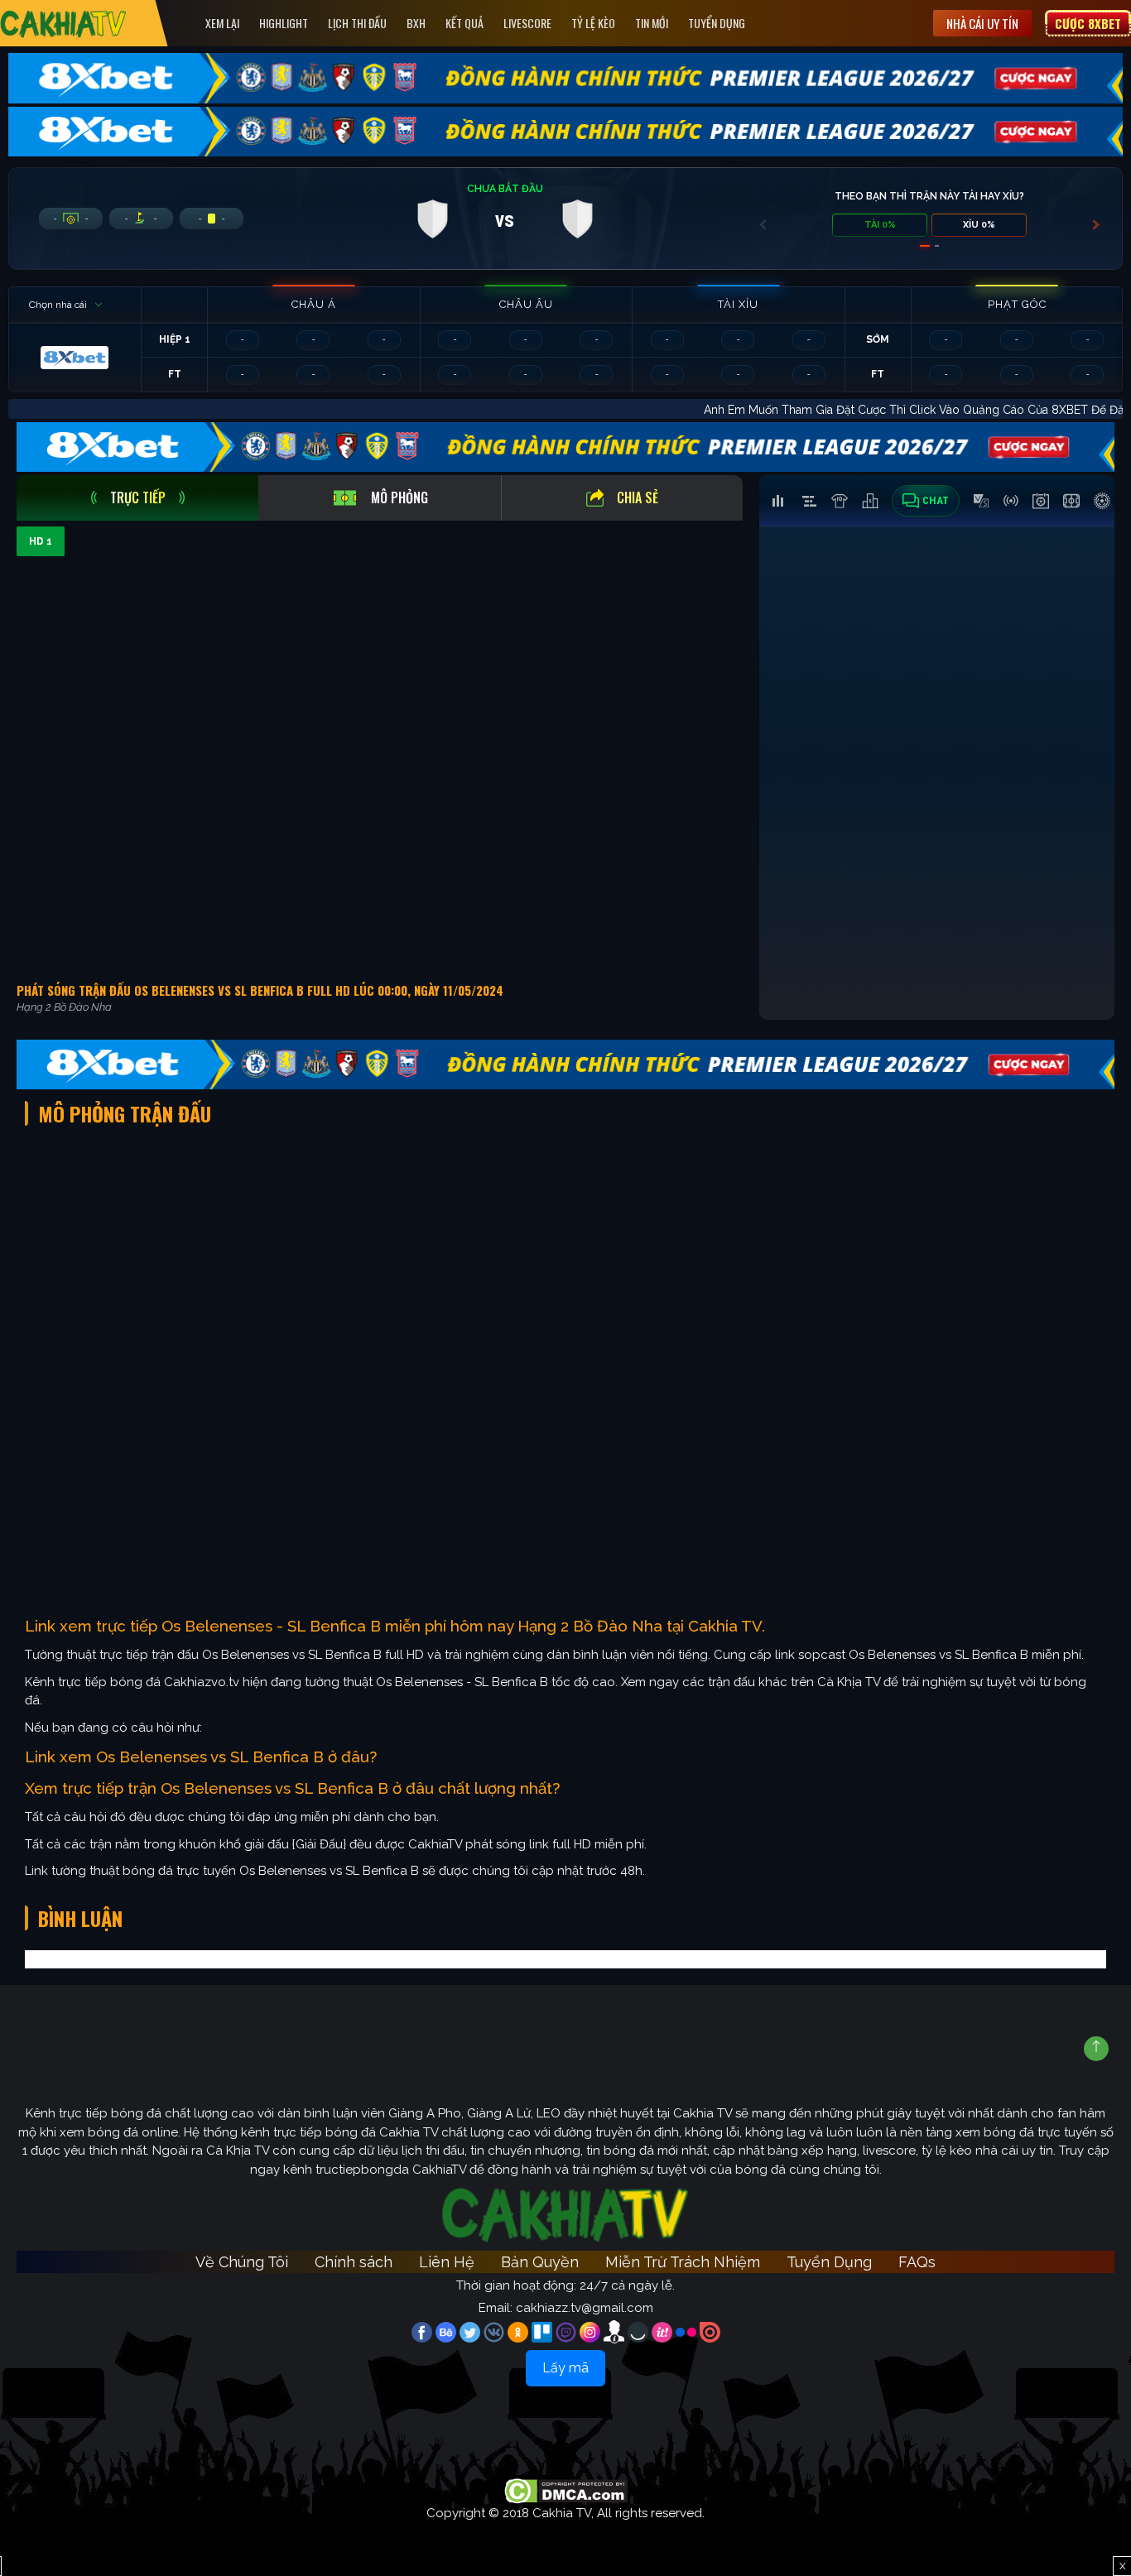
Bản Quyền (540, 2262)
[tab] (137, 498)
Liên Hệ (447, 2262)
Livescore (527, 23)
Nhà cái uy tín (982, 23)
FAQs (917, 2262)
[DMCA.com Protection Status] (566, 2490)
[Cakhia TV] (63, 24)
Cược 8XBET (1088, 23)
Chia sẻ (638, 497)
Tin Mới (652, 23)
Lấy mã (565, 2368)
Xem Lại (222, 23)
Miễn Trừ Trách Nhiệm (683, 2262)
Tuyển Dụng (717, 23)
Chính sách (354, 2262)
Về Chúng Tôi (242, 2262)
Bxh (416, 23)
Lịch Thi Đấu (357, 23)
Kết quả (464, 23)
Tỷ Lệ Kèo (593, 23)
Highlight (284, 23)
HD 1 (41, 541)
